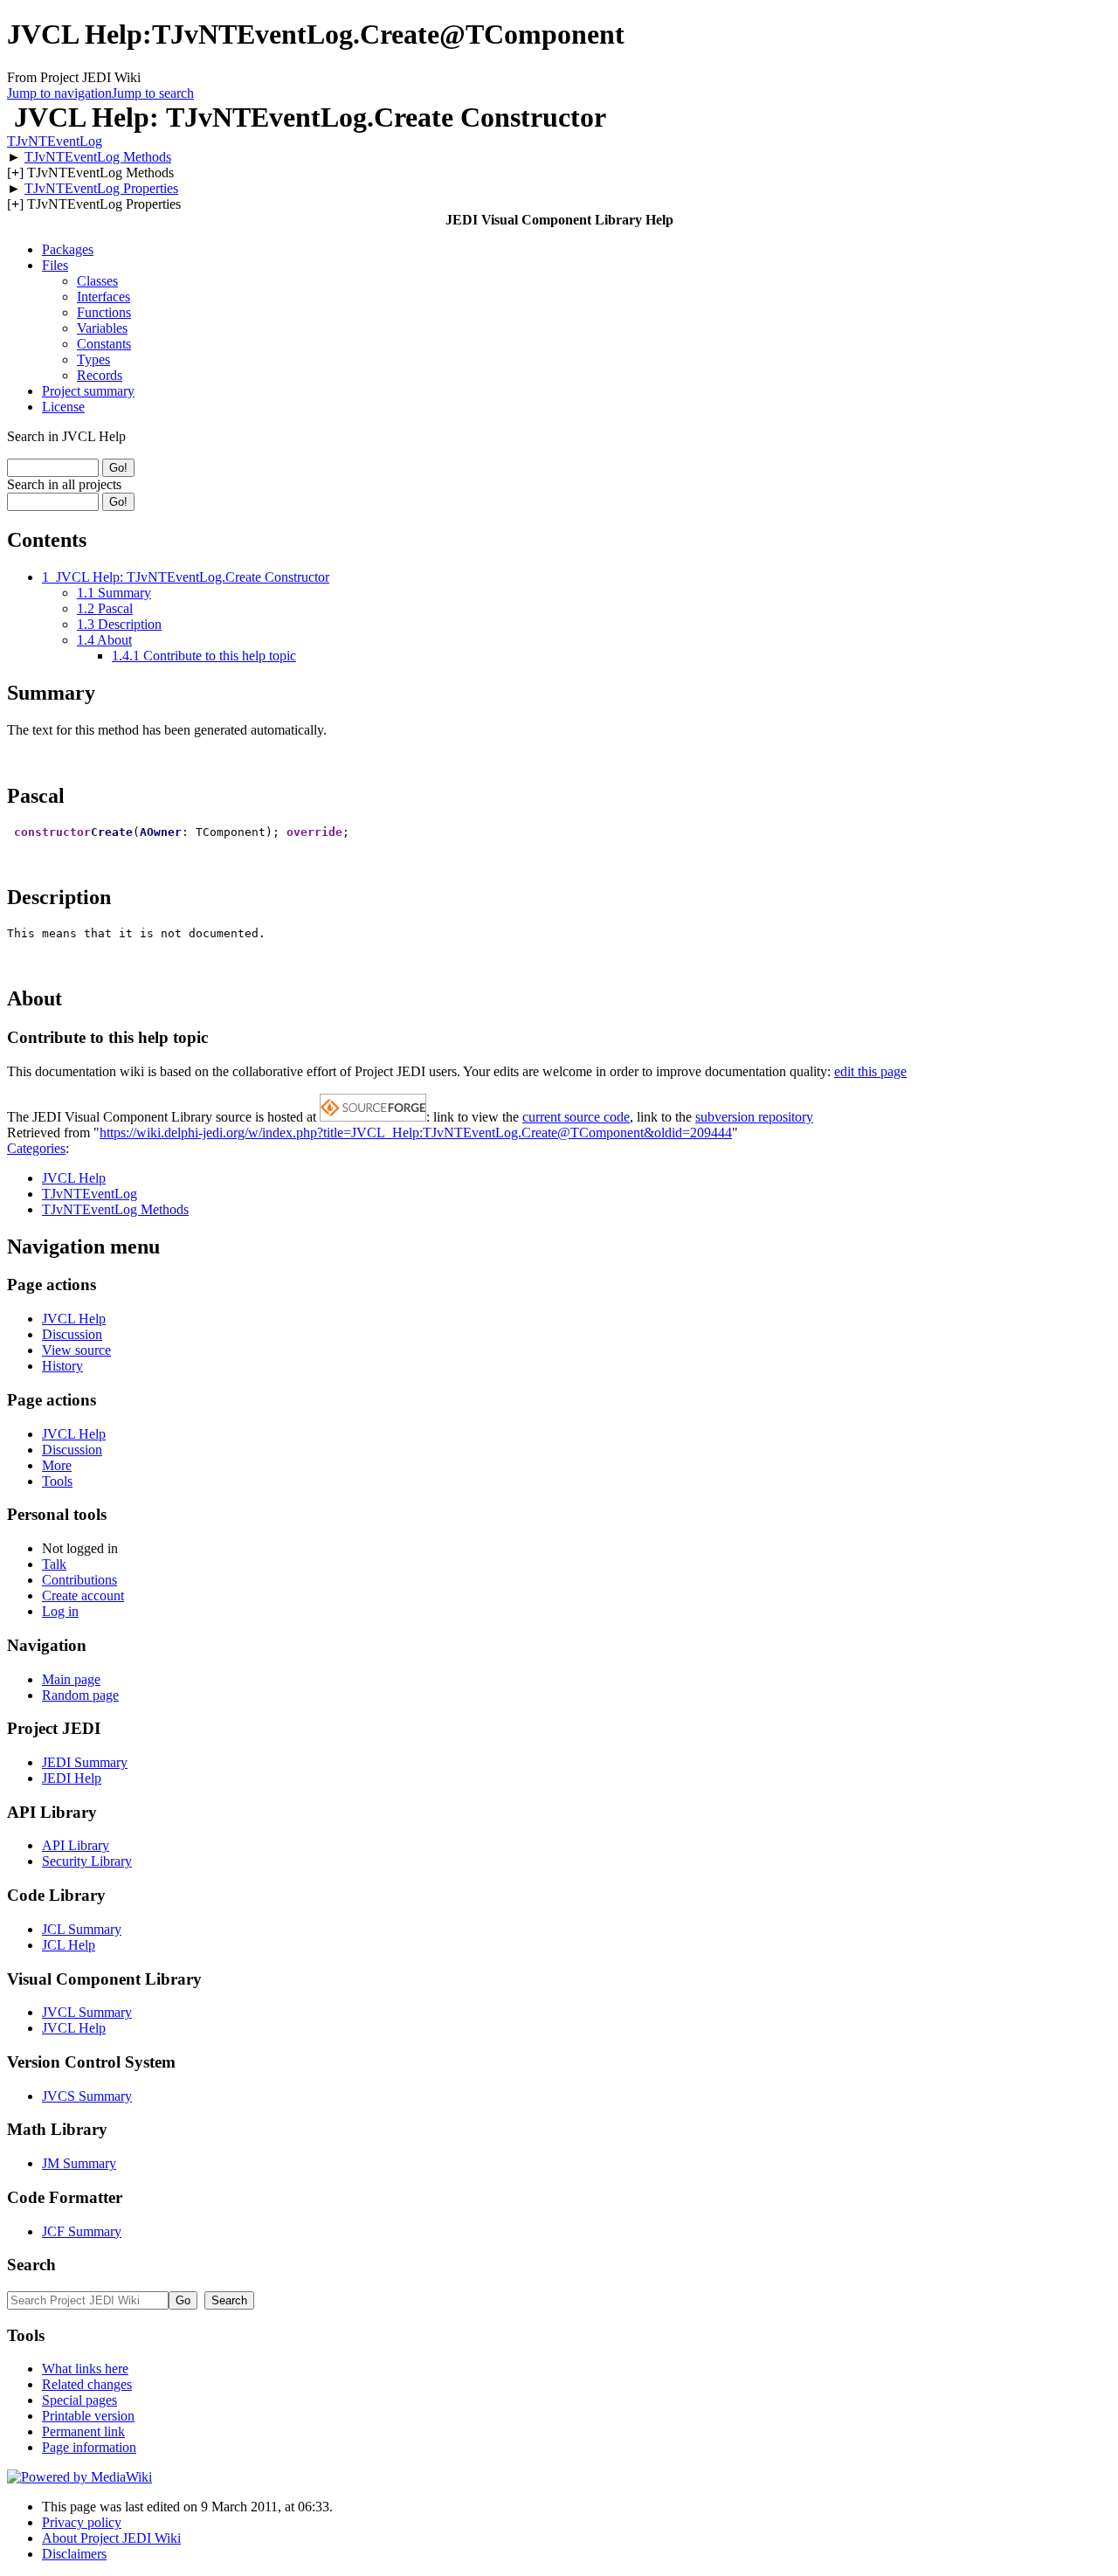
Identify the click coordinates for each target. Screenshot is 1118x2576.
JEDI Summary (85, 1762)
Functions (104, 312)
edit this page (870, 1071)
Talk (54, 1564)
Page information (89, 2447)
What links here (85, 2369)
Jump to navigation (59, 93)
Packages (68, 249)
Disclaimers (74, 2554)
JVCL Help (74, 1178)
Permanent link (83, 2431)
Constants (104, 344)
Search (31, 2265)
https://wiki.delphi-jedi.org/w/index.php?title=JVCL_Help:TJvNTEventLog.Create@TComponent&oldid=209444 (416, 1133)
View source (76, 1350)
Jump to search (153, 93)
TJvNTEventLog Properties (101, 188)
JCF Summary (82, 2231)
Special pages (79, 2400)
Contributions (79, 1580)
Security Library (87, 1861)
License (63, 407)
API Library (76, 1845)
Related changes (87, 2384)
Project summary (88, 391)
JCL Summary (82, 1929)
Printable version (88, 2416)
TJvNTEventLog (55, 141)
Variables (102, 328)
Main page (71, 1679)
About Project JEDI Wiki (111, 2538)
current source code (576, 1117)
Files (55, 265)
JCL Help (69, 1945)
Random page (80, 1695)
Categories (36, 1148)
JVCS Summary (87, 2096)
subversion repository (754, 1117)
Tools (57, 1481)
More (57, 1465)
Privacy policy (82, 2522)
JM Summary (79, 2163)
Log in (60, 1611)
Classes (97, 281)
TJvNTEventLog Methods (98, 157)
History (62, 1366)
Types (93, 359)
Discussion (72, 1334)
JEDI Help (72, 1778)
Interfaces (104, 297)
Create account (83, 1595)
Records (100, 375)
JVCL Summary (87, 2012)
